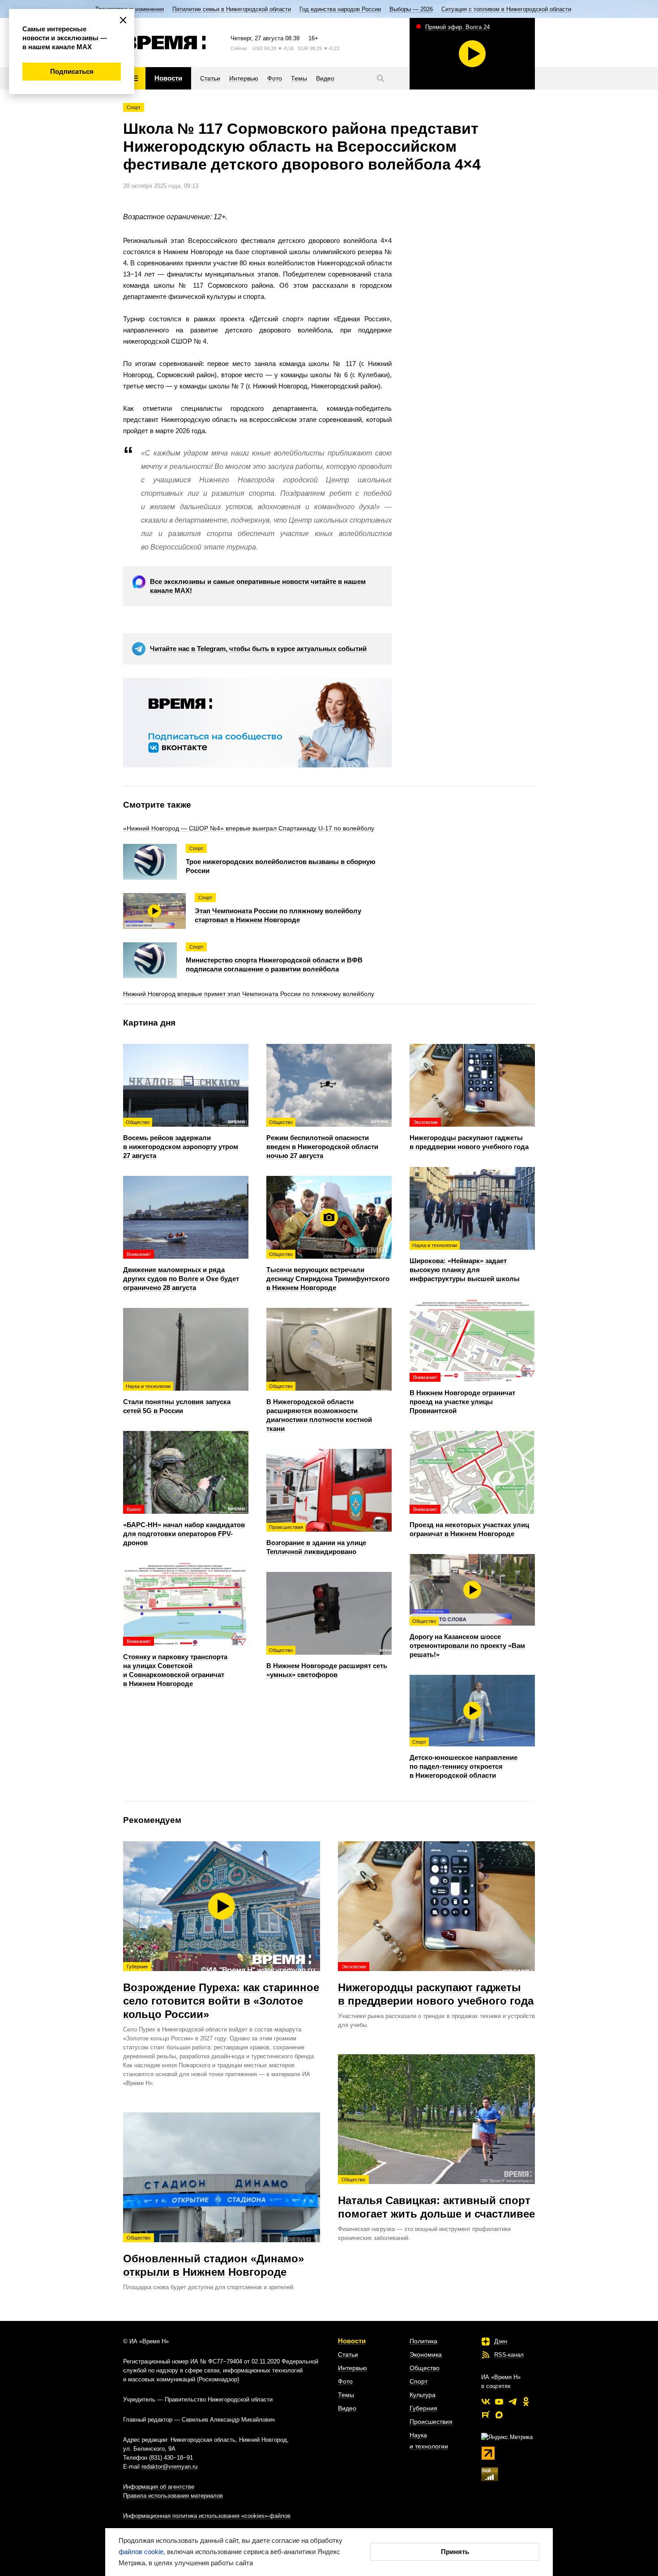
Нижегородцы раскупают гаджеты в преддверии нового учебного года (436, 1985)
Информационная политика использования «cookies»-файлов (207, 2516)
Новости (352, 2341)
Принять (455, 2552)
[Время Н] (164, 43)
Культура (423, 2395)
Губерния (423, 2408)
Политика (423, 2341)
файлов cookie (141, 2552)
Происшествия (431, 2422)
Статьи (348, 2355)
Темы (346, 2395)
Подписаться (72, 71)
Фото (345, 2381)
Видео (347, 2408)
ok (526, 2401)
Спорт (134, 107)
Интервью (352, 2368)
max (499, 2415)
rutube (486, 2415)
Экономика (426, 2355)
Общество (425, 2368)
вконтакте (486, 2401)
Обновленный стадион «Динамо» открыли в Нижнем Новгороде (214, 2257)
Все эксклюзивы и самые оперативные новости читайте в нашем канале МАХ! (258, 586)
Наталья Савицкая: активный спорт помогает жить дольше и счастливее (436, 2198)
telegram (513, 2401)
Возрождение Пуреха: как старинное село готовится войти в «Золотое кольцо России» (221, 1992)
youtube (499, 2401)
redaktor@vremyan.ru (169, 2467)
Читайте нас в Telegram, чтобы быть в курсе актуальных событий (258, 649)
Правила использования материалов (173, 2496)
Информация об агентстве (159, 2487)
